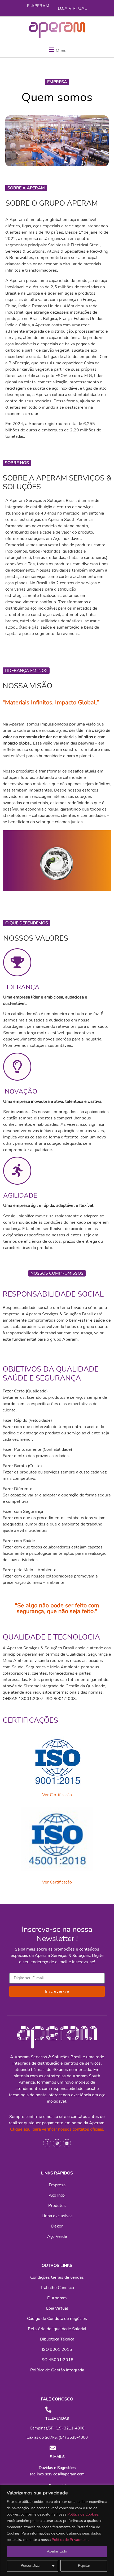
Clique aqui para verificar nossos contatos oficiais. (57, 2129)
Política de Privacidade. (70, 2540)
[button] (57, 50)
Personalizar (31, 2566)
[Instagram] (57, 2143)
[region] (57, 2530)
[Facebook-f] (47, 2143)
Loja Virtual (72, 8)
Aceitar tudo (57, 2551)
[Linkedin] (67, 2143)
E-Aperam (38, 6)
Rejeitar (84, 2566)
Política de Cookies (83, 2514)
